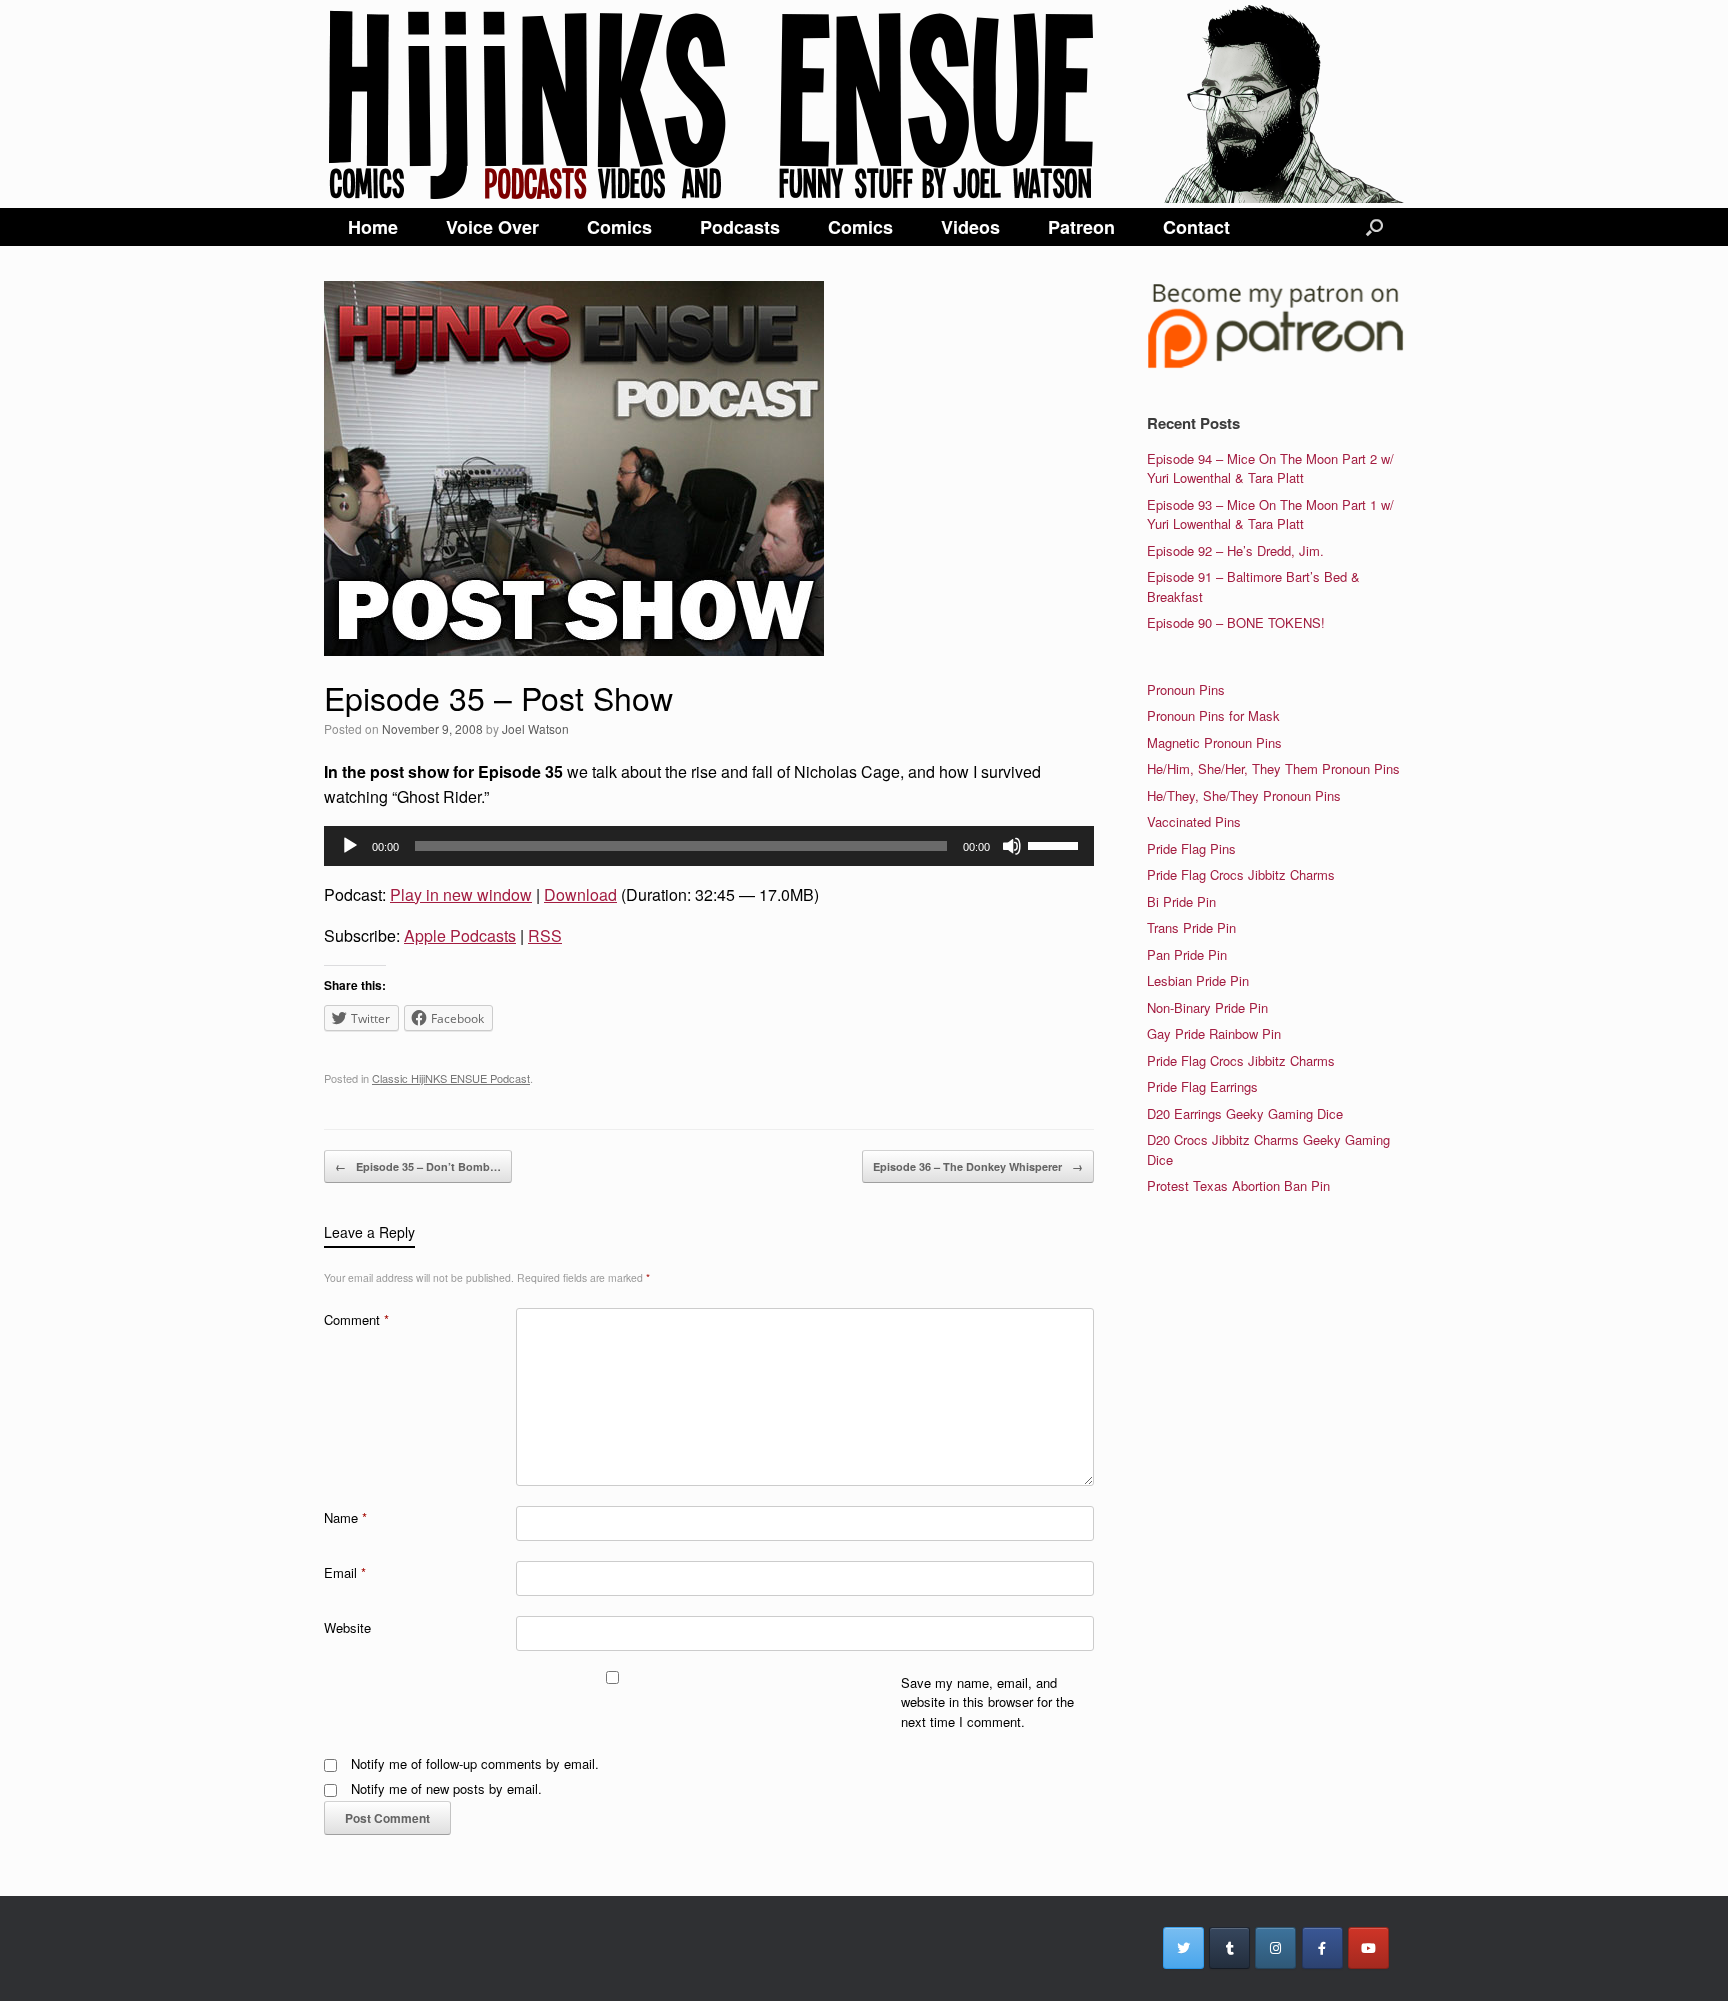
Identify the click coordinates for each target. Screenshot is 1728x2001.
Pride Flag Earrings (1202, 1086)
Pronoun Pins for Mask (1213, 715)
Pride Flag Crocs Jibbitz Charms (1241, 874)
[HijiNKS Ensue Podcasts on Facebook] (1322, 1948)
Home (373, 227)
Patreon (1081, 227)
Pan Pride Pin (1187, 954)
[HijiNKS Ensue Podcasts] (864, 104)
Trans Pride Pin (1191, 927)
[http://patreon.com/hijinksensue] (1275, 364)
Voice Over (492, 227)
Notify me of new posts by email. (446, 1788)
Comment (356, 1319)
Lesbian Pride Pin (1198, 980)
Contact (1196, 227)
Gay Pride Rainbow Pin (1214, 1033)
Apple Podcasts (460, 935)
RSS (545, 935)
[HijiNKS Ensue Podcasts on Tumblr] (1229, 1948)
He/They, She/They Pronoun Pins (1244, 795)
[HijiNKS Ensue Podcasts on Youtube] (1368, 1948)
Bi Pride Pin (1181, 901)
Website (347, 1627)
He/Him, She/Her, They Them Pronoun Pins (1273, 768)
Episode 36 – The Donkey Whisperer (978, 1166)
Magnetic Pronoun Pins (1214, 742)
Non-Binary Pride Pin (1207, 1007)
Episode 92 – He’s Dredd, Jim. (1235, 550)
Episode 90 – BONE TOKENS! (1236, 622)
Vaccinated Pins (1194, 821)
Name (345, 1517)
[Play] (350, 846)
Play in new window (461, 894)
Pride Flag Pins (1191, 848)
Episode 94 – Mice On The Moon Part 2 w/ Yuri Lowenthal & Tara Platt (1270, 468)
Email (345, 1572)
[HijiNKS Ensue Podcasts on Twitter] (1183, 1948)
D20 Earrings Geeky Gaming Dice (1245, 1113)
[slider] (1056, 844)
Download (580, 894)
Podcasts (740, 227)
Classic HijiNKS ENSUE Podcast (451, 1078)
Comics (619, 227)
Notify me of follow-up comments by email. (475, 1763)
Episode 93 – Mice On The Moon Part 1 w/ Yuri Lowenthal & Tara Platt (1270, 514)
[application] (709, 846)
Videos (970, 227)
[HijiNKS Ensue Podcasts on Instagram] (1275, 1948)
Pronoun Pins (1186, 689)
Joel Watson (535, 728)
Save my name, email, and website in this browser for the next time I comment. (987, 1702)
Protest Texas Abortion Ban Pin (1238, 1185)
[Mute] (1012, 846)
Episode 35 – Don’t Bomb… (418, 1166)
